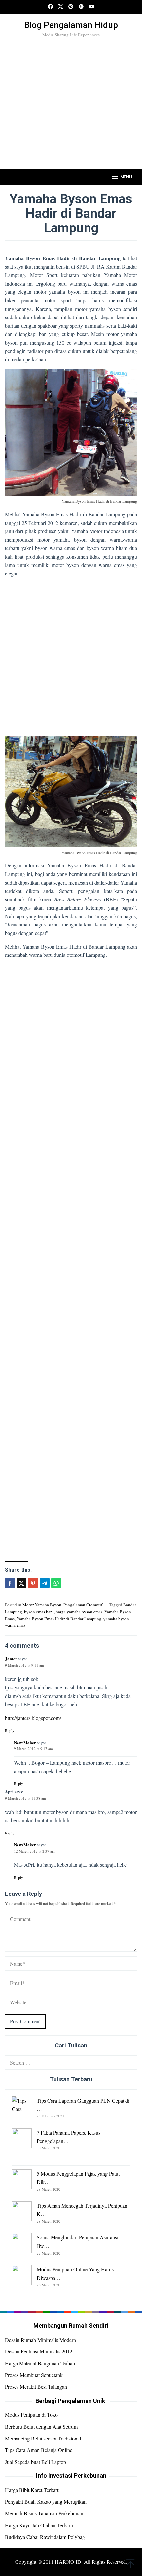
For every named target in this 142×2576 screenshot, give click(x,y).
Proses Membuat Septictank (34, 2375)
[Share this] (10, 1583)
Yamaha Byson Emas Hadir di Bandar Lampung (59, 1619)
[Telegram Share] (45, 1583)
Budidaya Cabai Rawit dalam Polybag (45, 2537)
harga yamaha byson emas (79, 1612)
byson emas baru (39, 1612)
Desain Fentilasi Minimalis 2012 (39, 2351)
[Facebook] (50, 7)
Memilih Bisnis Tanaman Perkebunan (44, 2513)
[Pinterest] (71, 7)
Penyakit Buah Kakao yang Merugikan (46, 2502)
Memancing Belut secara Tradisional (43, 2438)
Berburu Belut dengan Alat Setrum (41, 2426)
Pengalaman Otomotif (83, 1605)
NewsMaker (25, 1742)
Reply (10, 1730)
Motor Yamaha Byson (42, 1605)
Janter (11, 1659)
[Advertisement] (71, 114)
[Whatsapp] (56, 1583)
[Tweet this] (21, 1583)
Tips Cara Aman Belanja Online (39, 2450)
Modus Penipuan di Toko (31, 2415)
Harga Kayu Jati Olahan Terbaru (39, 2525)
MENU (126, 177)
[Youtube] (92, 7)
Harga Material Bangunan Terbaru (41, 2363)
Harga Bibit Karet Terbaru (32, 2490)
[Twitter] (61, 7)
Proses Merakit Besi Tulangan (36, 2387)
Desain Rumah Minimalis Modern (40, 2340)
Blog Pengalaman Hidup (71, 25)
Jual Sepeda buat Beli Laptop (35, 2462)
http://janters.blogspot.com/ (33, 1718)
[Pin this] (33, 1583)
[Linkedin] (81, 7)
